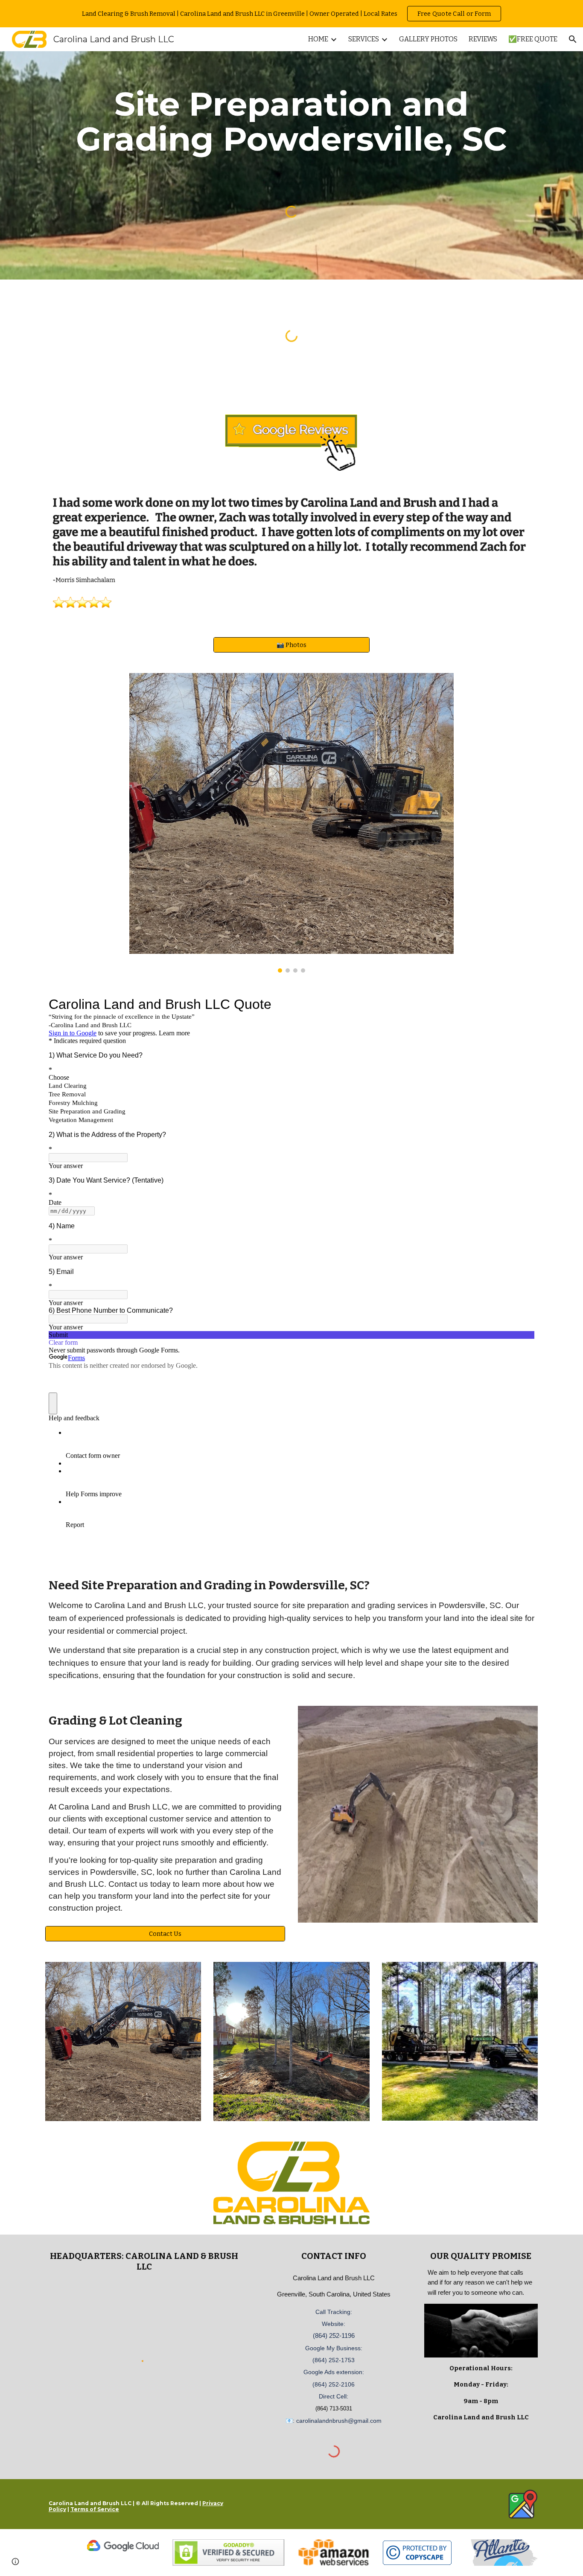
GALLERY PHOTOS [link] (428, 39)
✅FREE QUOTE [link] (533, 39)
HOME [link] (318, 39)
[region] (291, 14)
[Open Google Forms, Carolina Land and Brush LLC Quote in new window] (522, 1004)
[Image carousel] (291, 823)
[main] (291, 122)
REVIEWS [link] (483, 39)
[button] (573, 39)
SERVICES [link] (364, 39)
